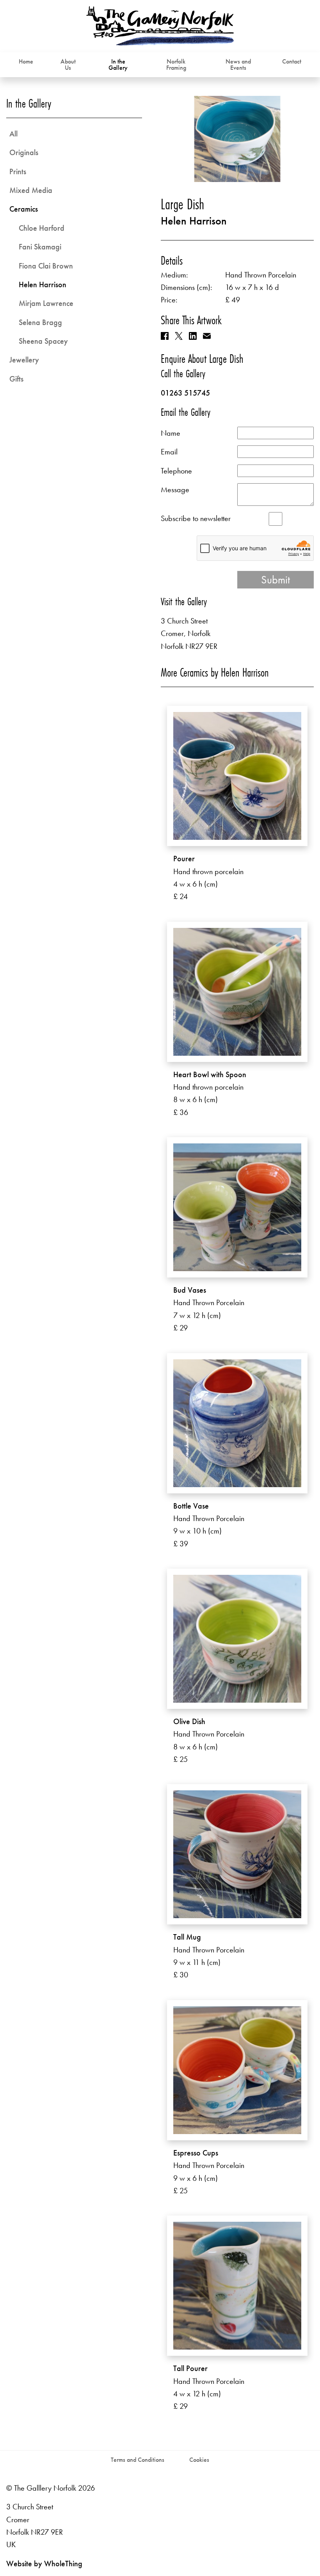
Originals (24, 152)
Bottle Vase (191, 1506)
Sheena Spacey (43, 341)
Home (26, 61)
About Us (68, 64)
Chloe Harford (42, 228)
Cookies (199, 2460)
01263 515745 (185, 393)
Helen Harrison (194, 221)
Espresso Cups (196, 2153)
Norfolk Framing (176, 64)
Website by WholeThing (44, 2564)
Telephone (176, 471)
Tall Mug (187, 1937)
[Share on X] (179, 336)
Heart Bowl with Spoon (210, 1074)
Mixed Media (31, 190)
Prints (18, 171)
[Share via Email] (207, 336)
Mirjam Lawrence (46, 303)
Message (175, 489)
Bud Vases (190, 1290)
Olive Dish (189, 1721)
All (13, 134)
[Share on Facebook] (165, 336)
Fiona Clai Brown (46, 266)
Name (171, 433)
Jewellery (24, 360)
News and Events (238, 64)
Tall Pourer (190, 2368)
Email (169, 452)
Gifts (16, 379)
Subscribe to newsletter (196, 518)
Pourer (184, 859)
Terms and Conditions (138, 2460)
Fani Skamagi (40, 247)
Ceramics (24, 209)
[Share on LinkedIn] (193, 336)
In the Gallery (118, 64)
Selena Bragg (40, 322)
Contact (292, 61)
